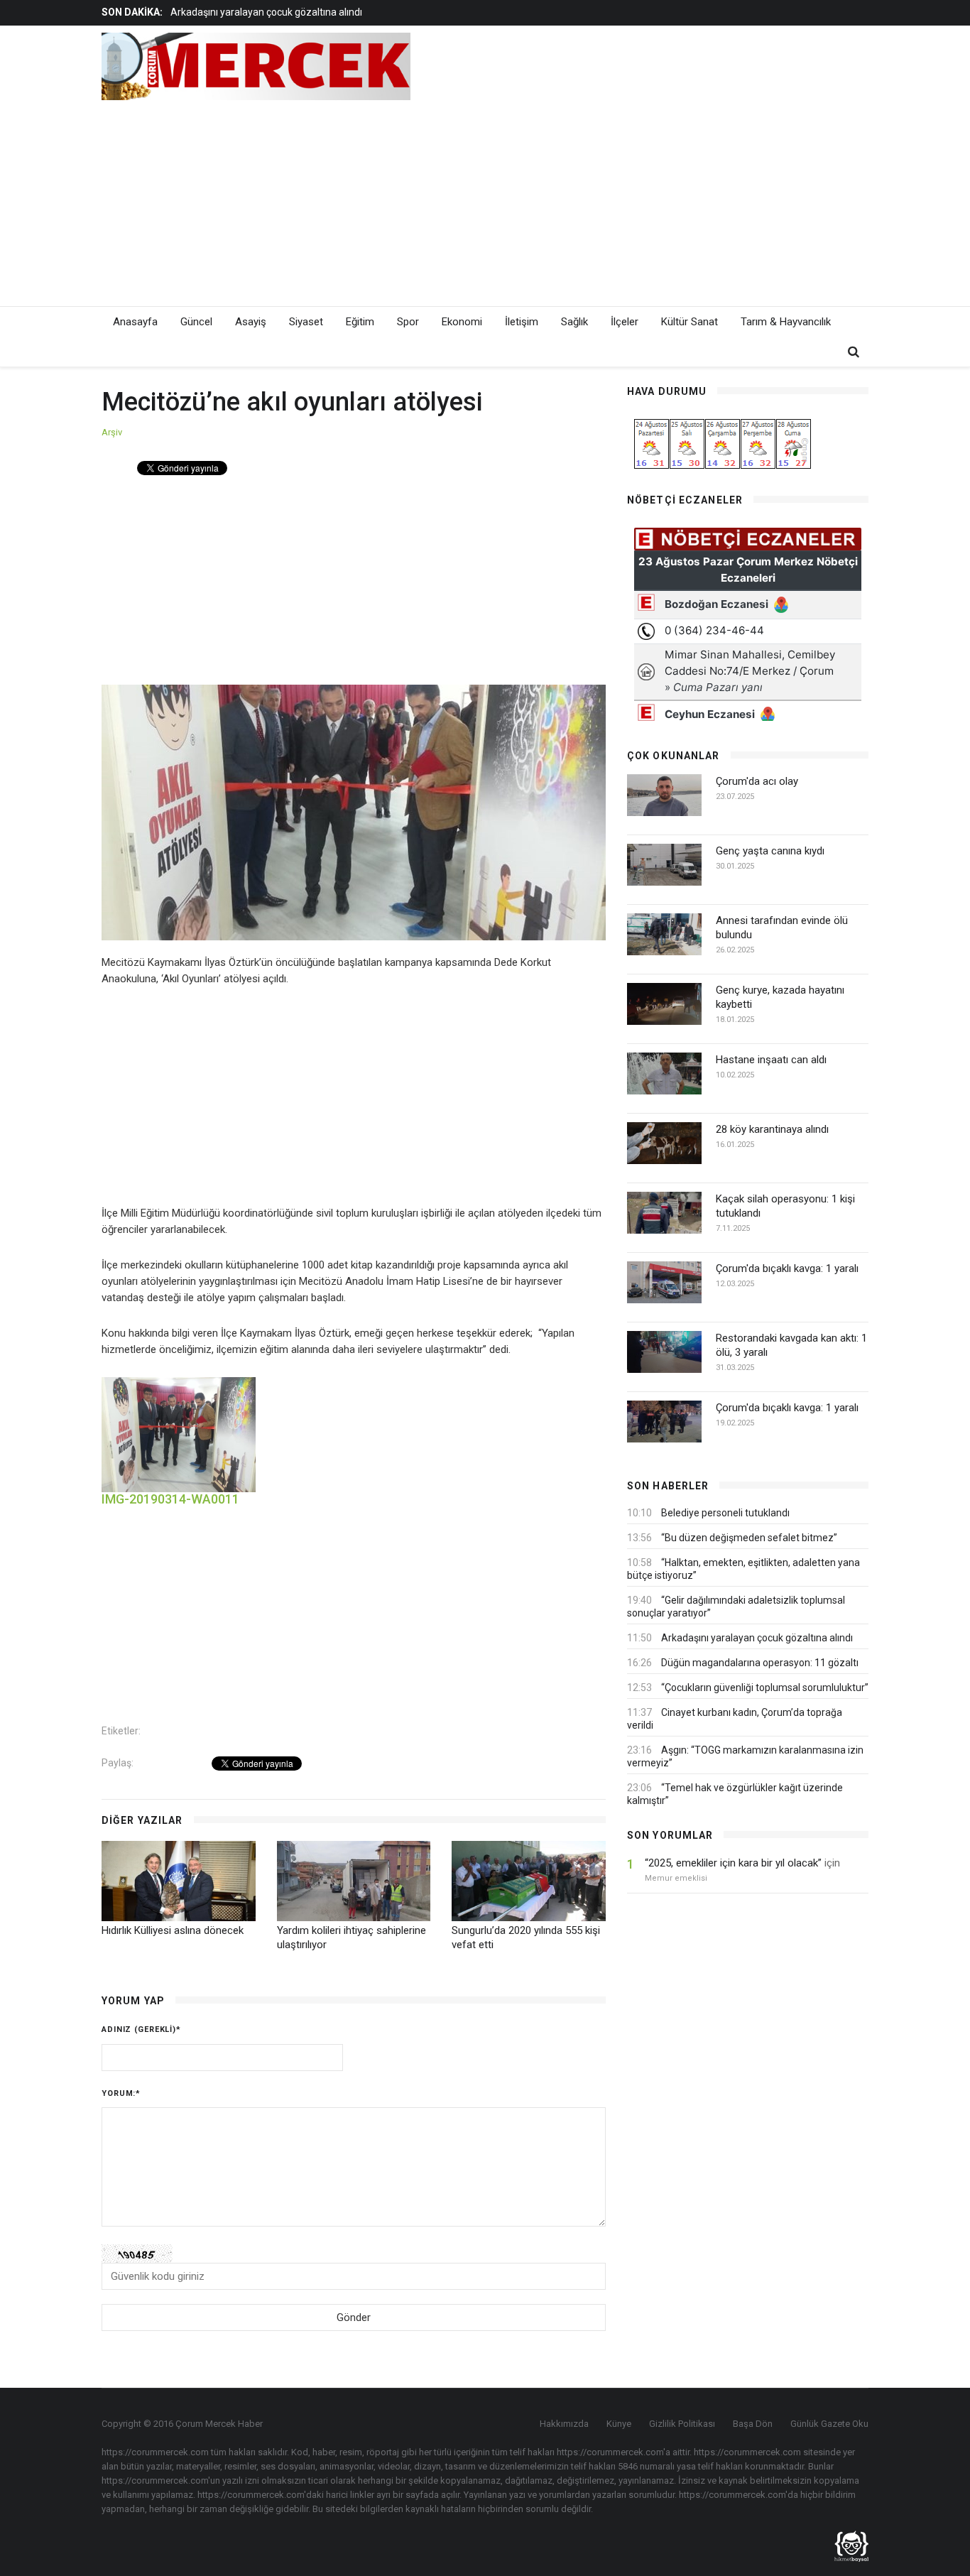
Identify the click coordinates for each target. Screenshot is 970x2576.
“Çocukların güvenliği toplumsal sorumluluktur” (765, 1688)
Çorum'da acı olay (757, 781)
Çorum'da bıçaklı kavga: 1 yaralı (787, 1268)
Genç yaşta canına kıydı (770, 851)
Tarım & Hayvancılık (786, 322)
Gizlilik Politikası (682, 2424)
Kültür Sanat (690, 322)
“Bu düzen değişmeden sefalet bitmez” (749, 1538)
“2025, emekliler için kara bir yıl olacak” (733, 1863)
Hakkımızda (564, 2424)
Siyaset (306, 322)
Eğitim (360, 322)
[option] (388, 12)
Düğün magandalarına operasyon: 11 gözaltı (760, 1663)
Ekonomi (462, 322)
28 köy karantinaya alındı (772, 1129)
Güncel (196, 322)
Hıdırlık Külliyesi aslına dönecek (173, 1930)
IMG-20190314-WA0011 (170, 1499)
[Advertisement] (613, 200)
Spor (408, 322)
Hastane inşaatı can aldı (771, 1060)
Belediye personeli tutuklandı (725, 1513)
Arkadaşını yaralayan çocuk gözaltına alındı (266, 12)
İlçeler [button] (625, 322)
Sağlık (574, 322)
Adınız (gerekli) (141, 2029)
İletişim (522, 322)
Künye (619, 2424)
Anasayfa (135, 322)
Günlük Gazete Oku (829, 2424)
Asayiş (251, 322)
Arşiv (112, 432)
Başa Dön (753, 2424)
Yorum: (121, 2093)
